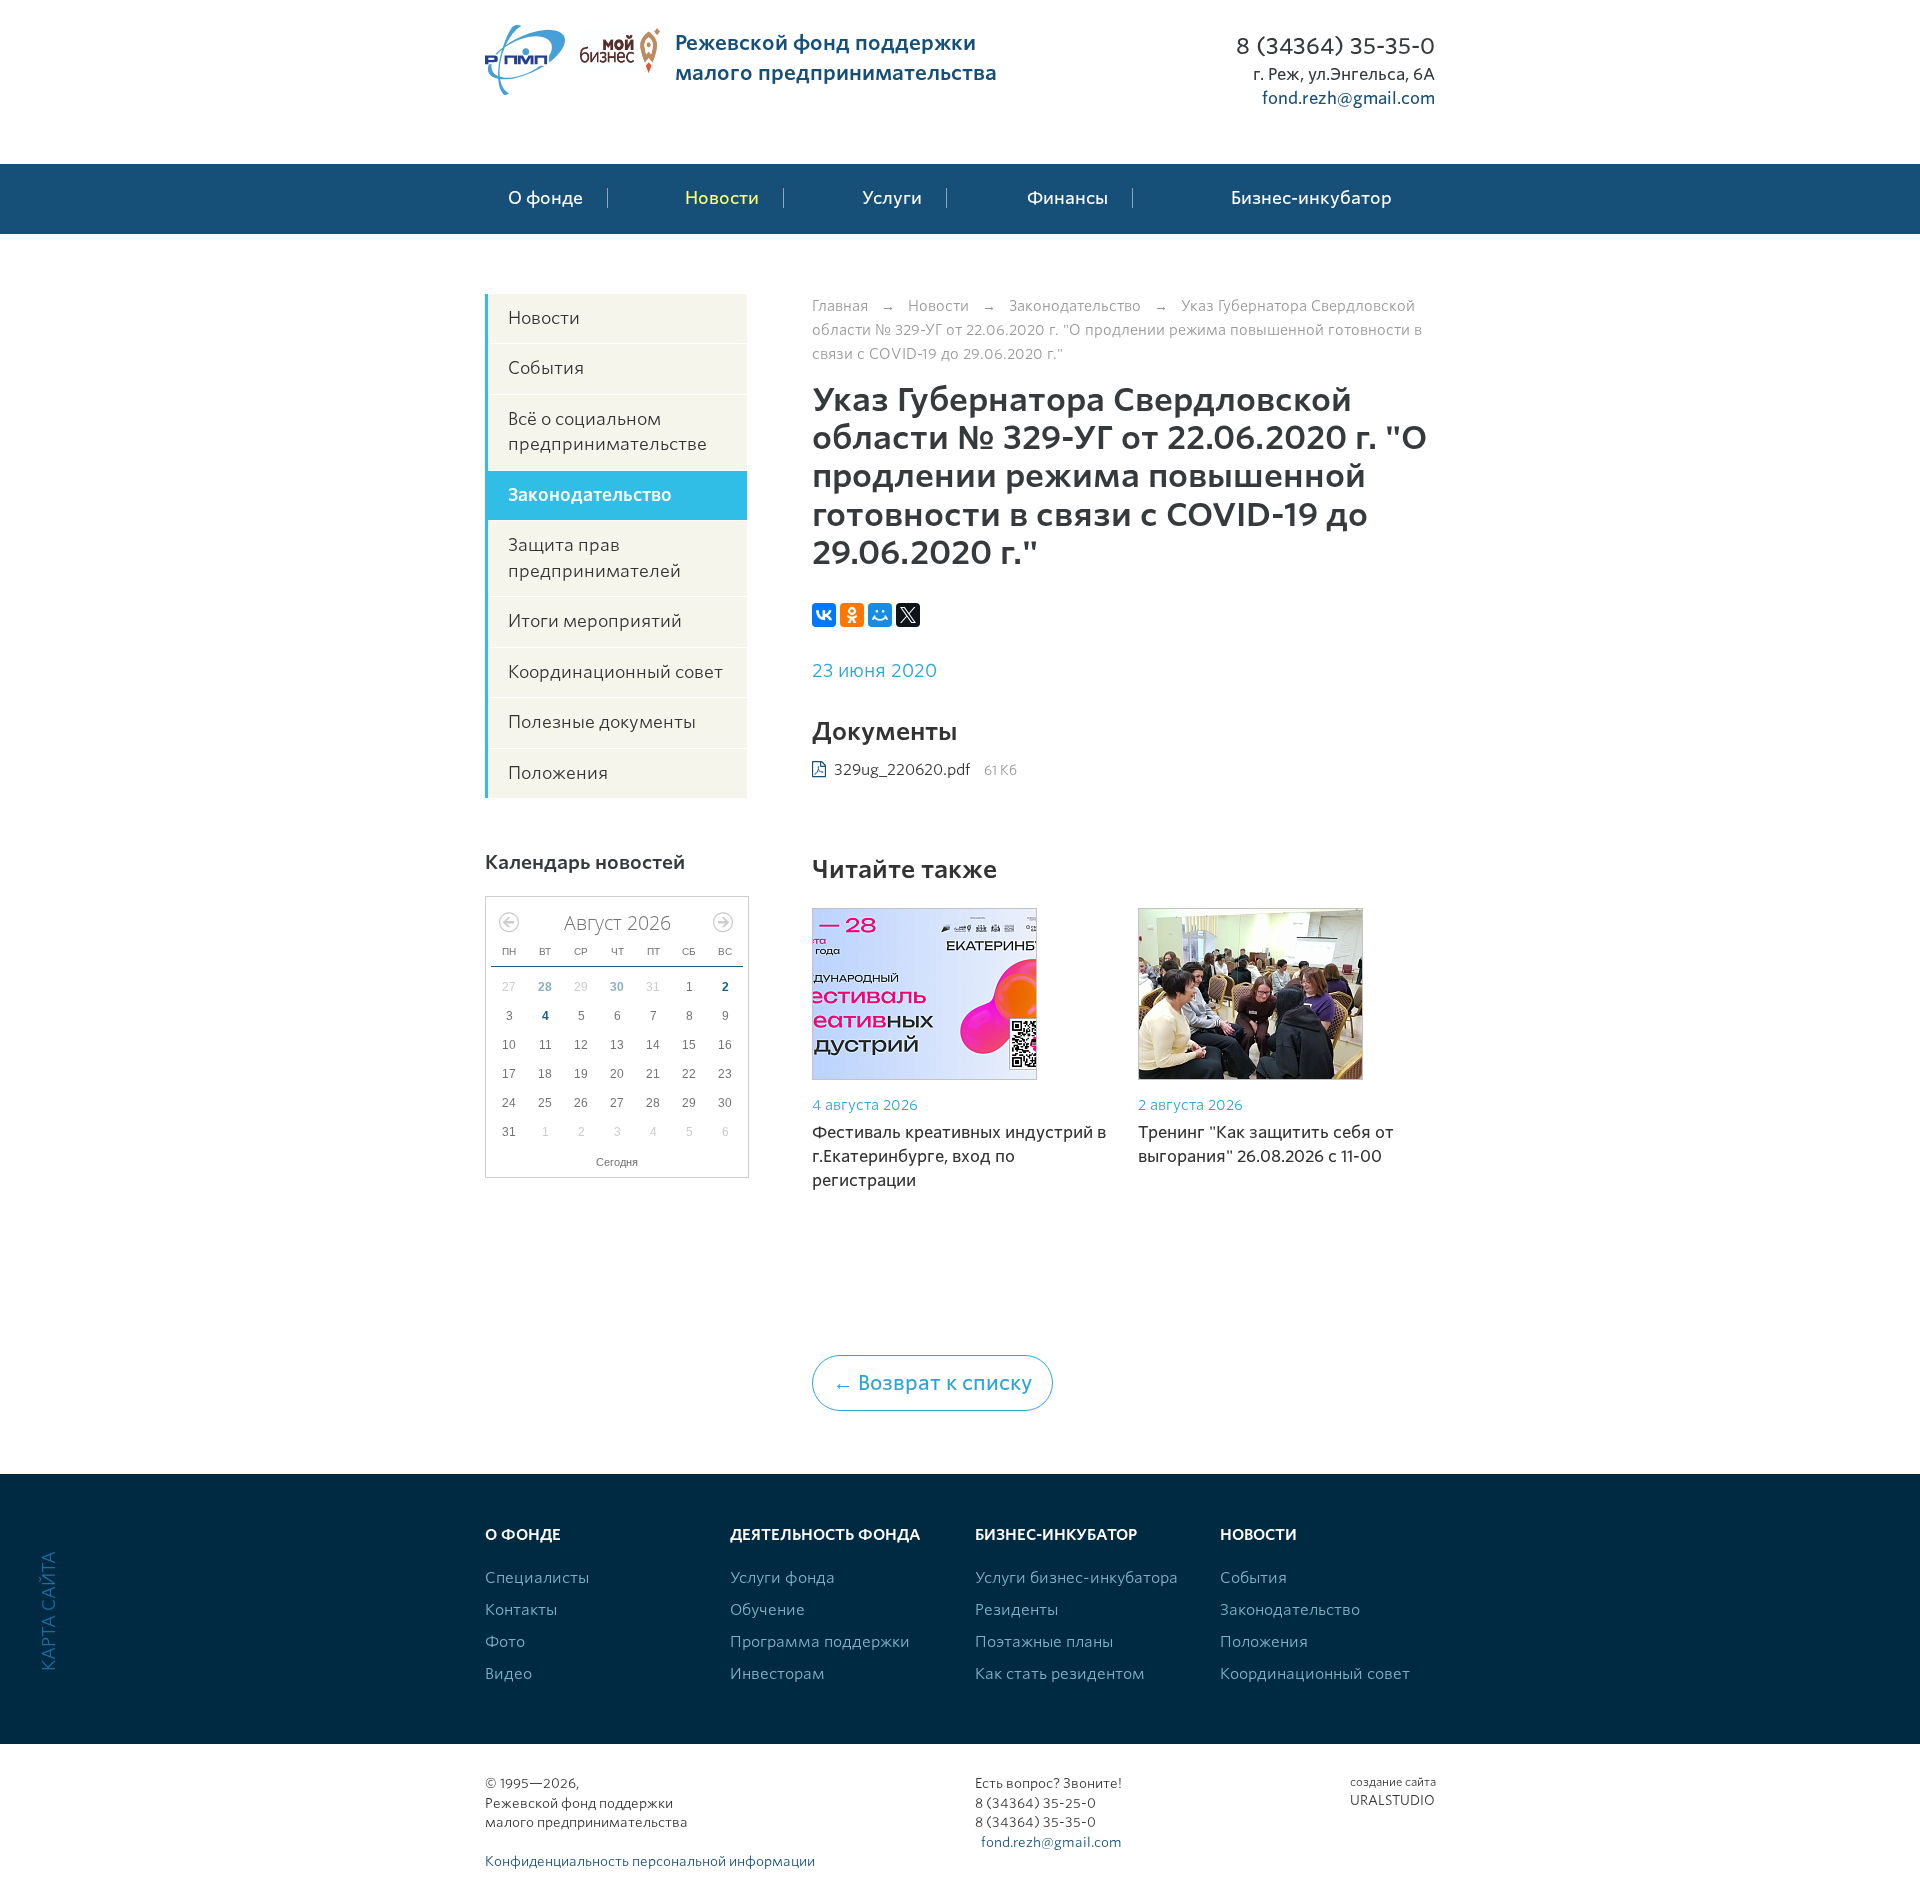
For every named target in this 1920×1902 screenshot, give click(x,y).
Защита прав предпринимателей (594, 558)
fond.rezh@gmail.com (1348, 98)
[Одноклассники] (852, 615)
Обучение (767, 1610)
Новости (544, 318)
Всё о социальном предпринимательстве (607, 432)
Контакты (521, 1610)
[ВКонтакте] (824, 615)
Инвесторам (777, 1674)
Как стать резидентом (1060, 1674)
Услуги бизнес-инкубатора (1076, 1578)
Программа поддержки (820, 1642)
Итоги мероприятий (595, 621)
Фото (505, 1642)
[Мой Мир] (880, 615)
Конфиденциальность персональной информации (650, 1861)
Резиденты (1016, 1610)
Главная (840, 306)
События (546, 368)
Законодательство (590, 495)
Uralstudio (1392, 1791)
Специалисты (537, 1578)
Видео (508, 1674)
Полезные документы (602, 722)
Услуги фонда (782, 1578)
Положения (558, 773)
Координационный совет (615, 672)
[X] (908, 615)
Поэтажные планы (1044, 1642)
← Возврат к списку (932, 1383)
